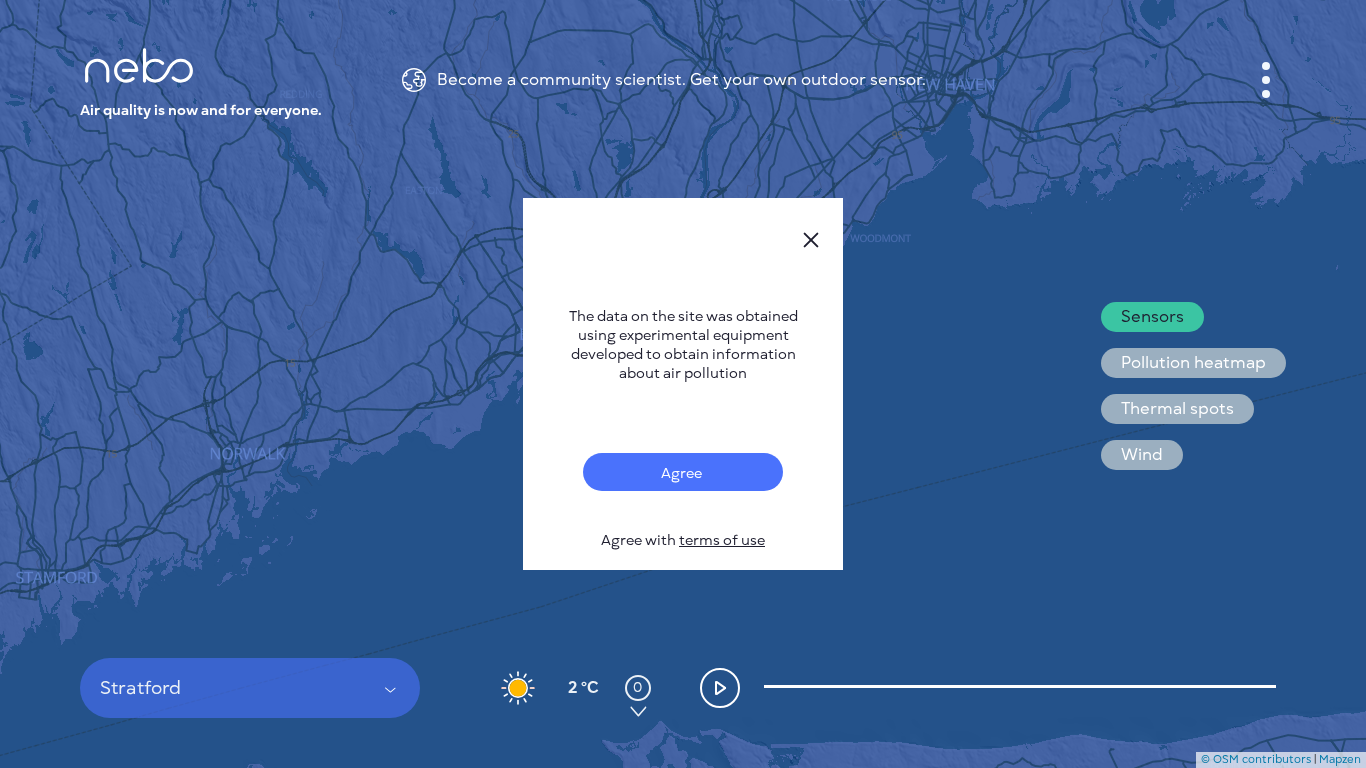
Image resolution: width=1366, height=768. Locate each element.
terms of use (722, 540)
